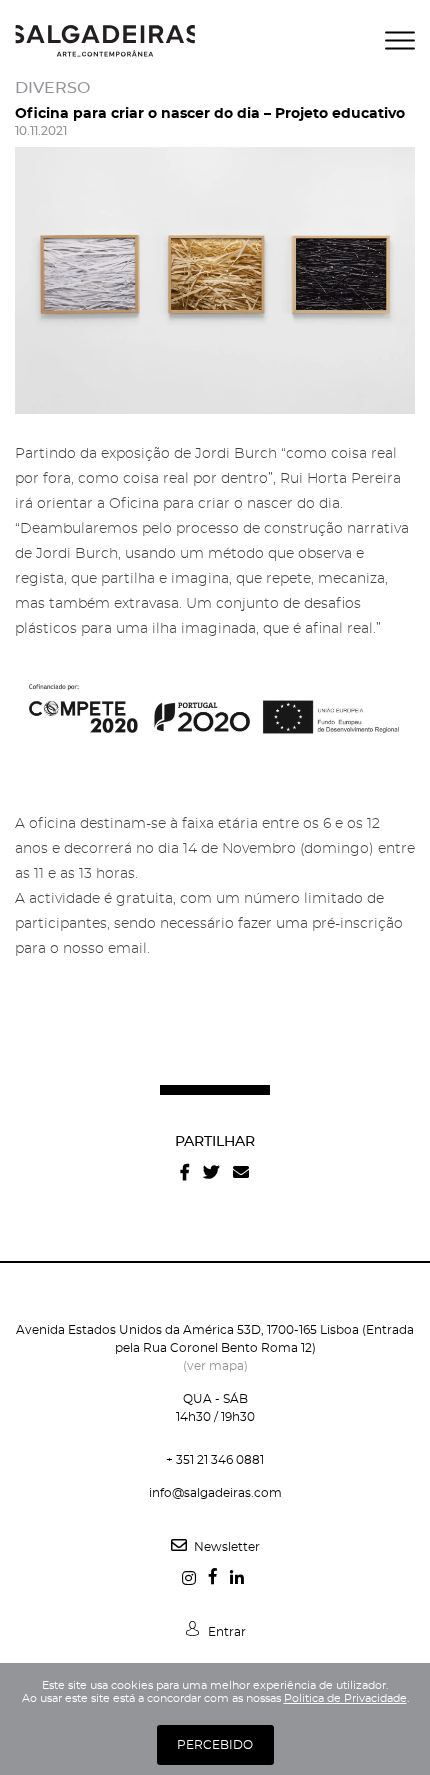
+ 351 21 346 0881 (215, 1460)
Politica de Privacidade (345, 1698)
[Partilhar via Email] (241, 1172)
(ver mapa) (215, 1366)
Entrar (225, 1632)
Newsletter (225, 1547)
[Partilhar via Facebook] (185, 1172)
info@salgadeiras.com (215, 1493)
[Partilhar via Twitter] (211, 1172)
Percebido (215, 1745)
